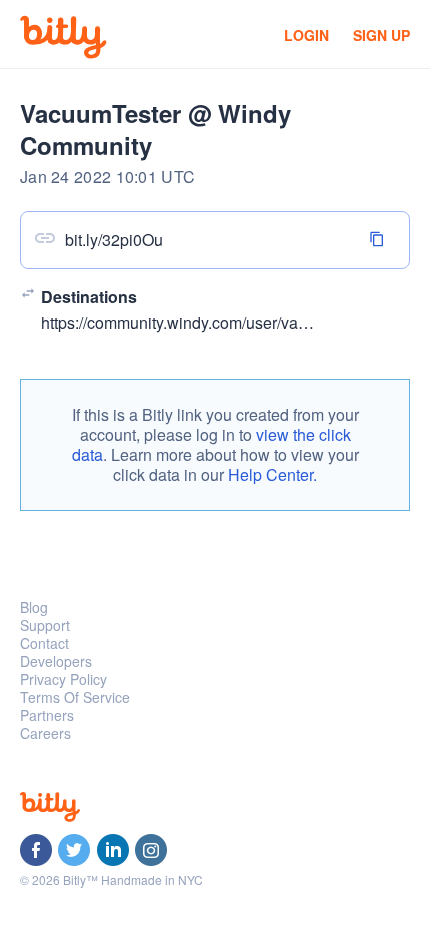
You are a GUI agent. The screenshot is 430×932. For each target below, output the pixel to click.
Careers (45, 733)
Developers (56, 661)
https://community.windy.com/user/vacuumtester (208, 322)
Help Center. (272, 474)
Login (306, 35)
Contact (44, 643)
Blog (34, 607)
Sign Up (381, 35)
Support (45, 625)
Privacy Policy (63, 679)
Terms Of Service (75, 697)
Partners (47, 715)
